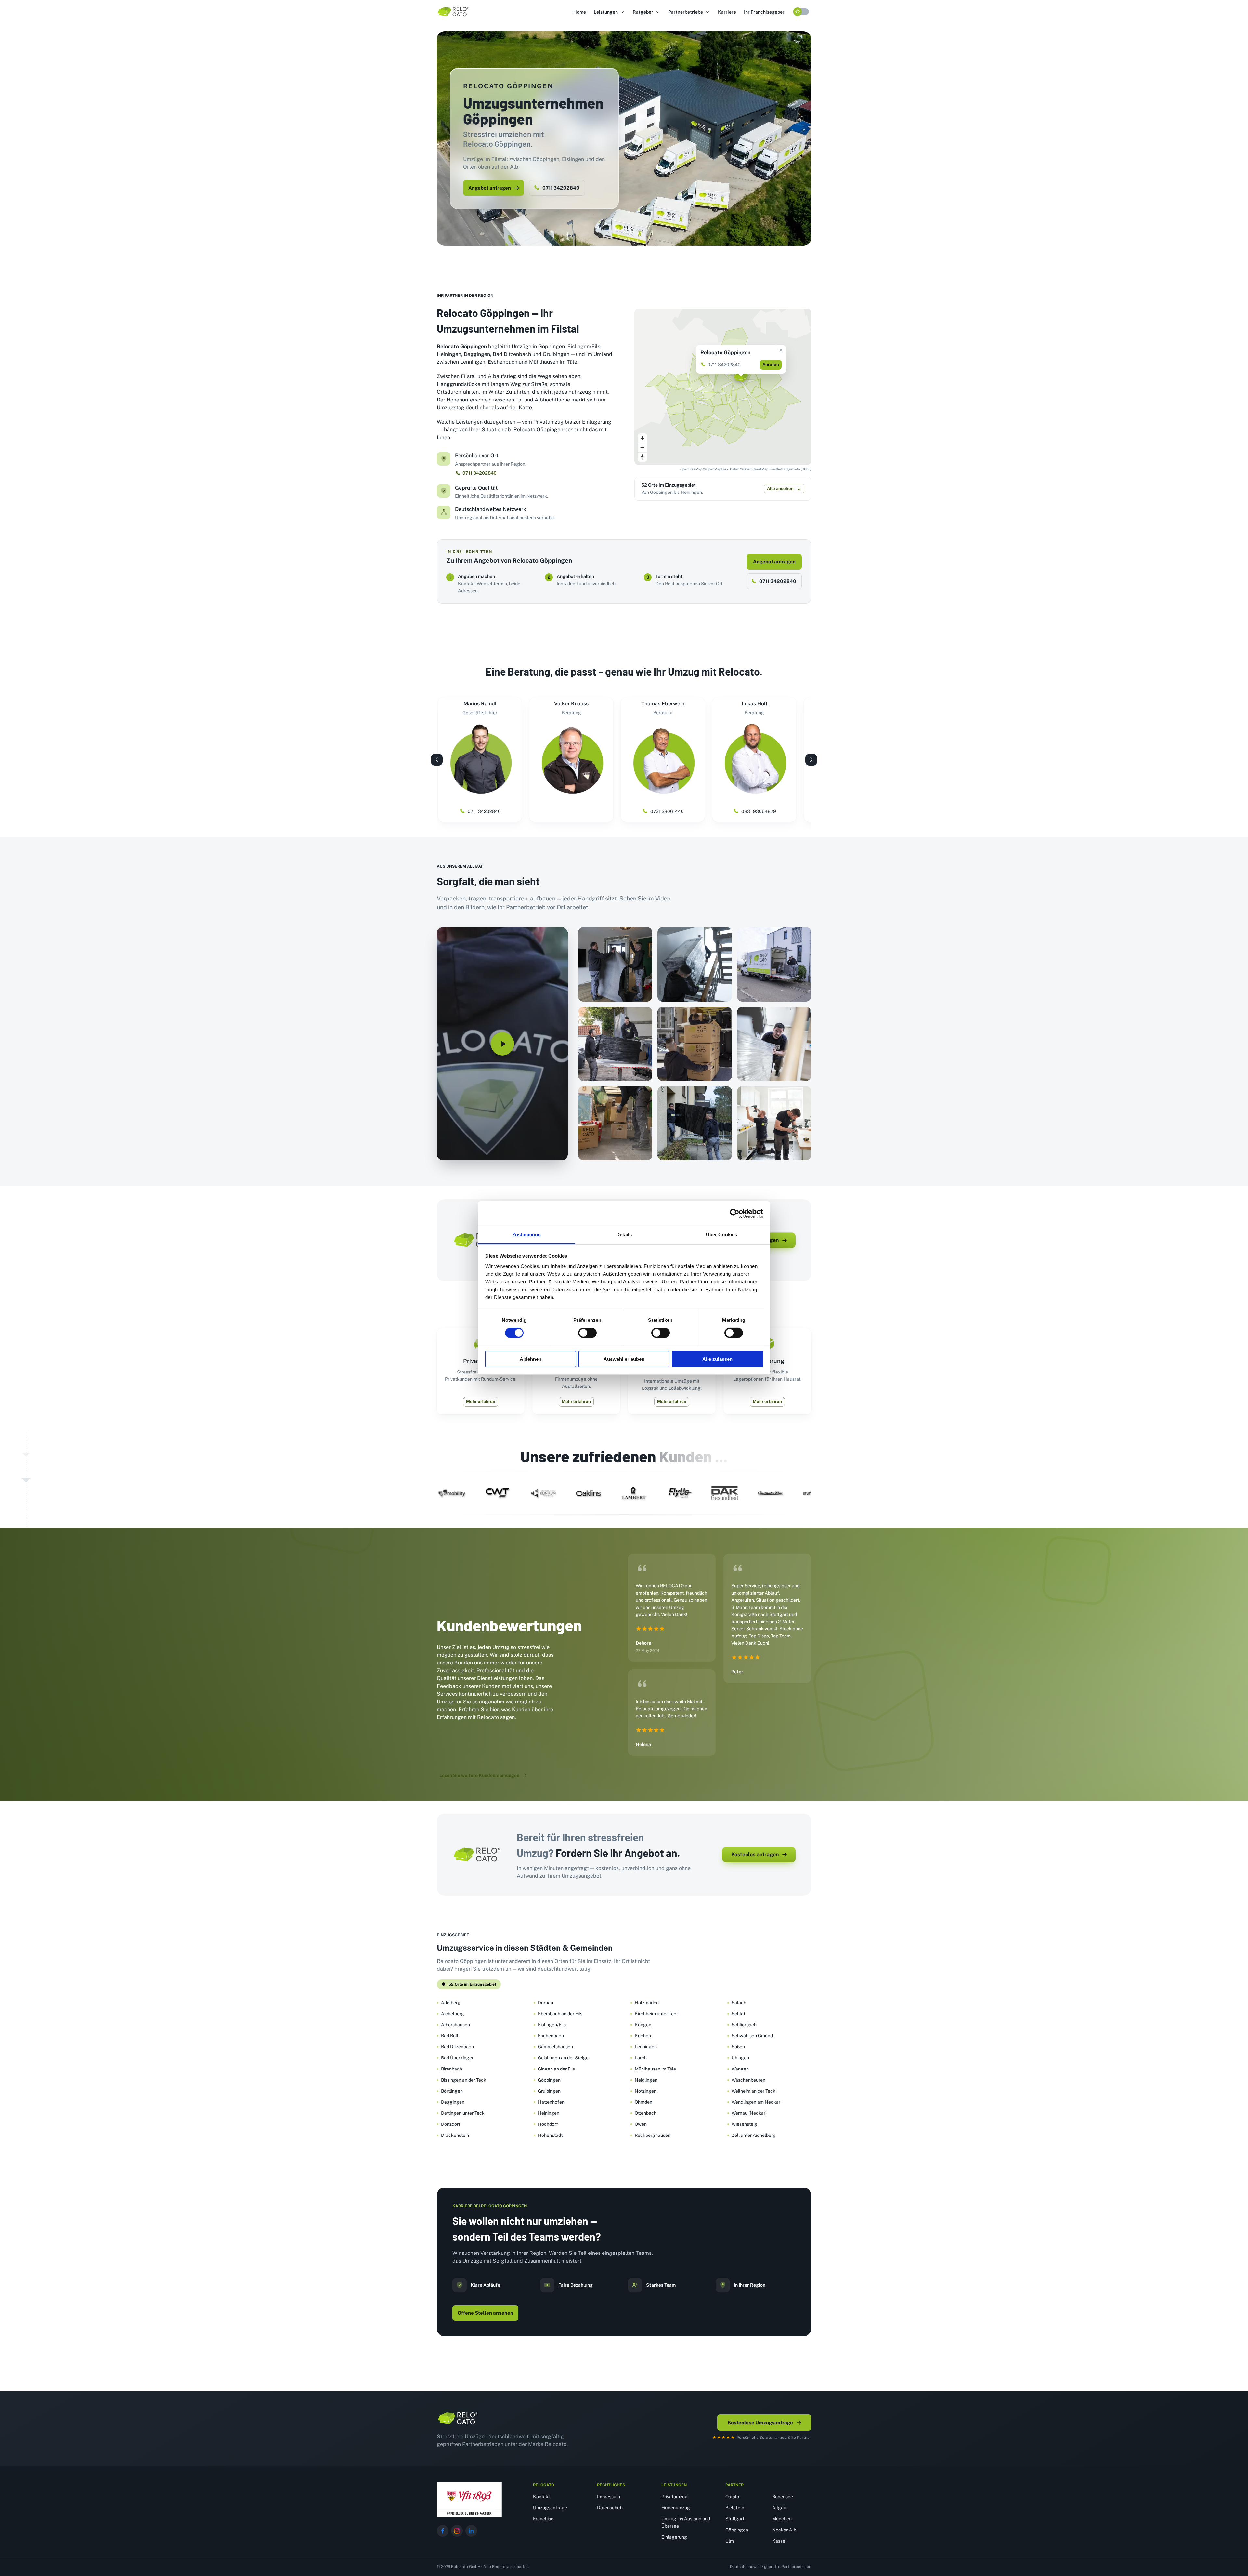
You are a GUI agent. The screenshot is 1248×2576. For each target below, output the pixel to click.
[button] (609, 12)
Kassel (779, 2541)
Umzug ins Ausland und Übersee (686, 2522)
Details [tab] (624, 1235)
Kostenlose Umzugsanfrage (760, 2422)
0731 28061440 (667, 811)
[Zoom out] (642, 447)
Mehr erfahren (481, 1402)
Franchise (543, 2519)
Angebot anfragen (490, 188)
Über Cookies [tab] (721, 1235)
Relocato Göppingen (725, 353)
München (782, 2519)
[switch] (587, 1333)
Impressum (609, 2497)
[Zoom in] (642, 438)
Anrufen (771, 365)
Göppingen (737, 2530)
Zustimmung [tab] (527, 1235)
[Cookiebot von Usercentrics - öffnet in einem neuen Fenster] (735, 1213)
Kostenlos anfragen (755, 1854)
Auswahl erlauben (624, 1359)
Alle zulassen (717, 1359)
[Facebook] (443, 2531)
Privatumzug (675, 2497)
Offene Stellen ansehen (485, 2313)
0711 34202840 (561, 188)
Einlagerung (674, 2537)
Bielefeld (735, 2508)
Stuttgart (735, 2519)
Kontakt (541, 2497)
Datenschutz (610, 2508)
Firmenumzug (676, 2508)
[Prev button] (437, 760)
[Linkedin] (471, 2531)
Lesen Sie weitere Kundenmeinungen (479, 1775)
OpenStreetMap (756, 469)
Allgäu (779, 2508)
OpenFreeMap (691, 469)
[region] (723, 387)
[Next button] (811, 760)
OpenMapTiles (717, 469)
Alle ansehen (780, 488)
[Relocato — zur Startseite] (458, 2418)
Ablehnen (531, 1359)
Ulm (730, 2541)
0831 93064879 (759, 811)
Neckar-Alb (784, 2530)
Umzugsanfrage (550, 2508)
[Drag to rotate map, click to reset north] (642, 457)
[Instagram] (457, 2531)
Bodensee (783, 2497)
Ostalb (732, 2497)
